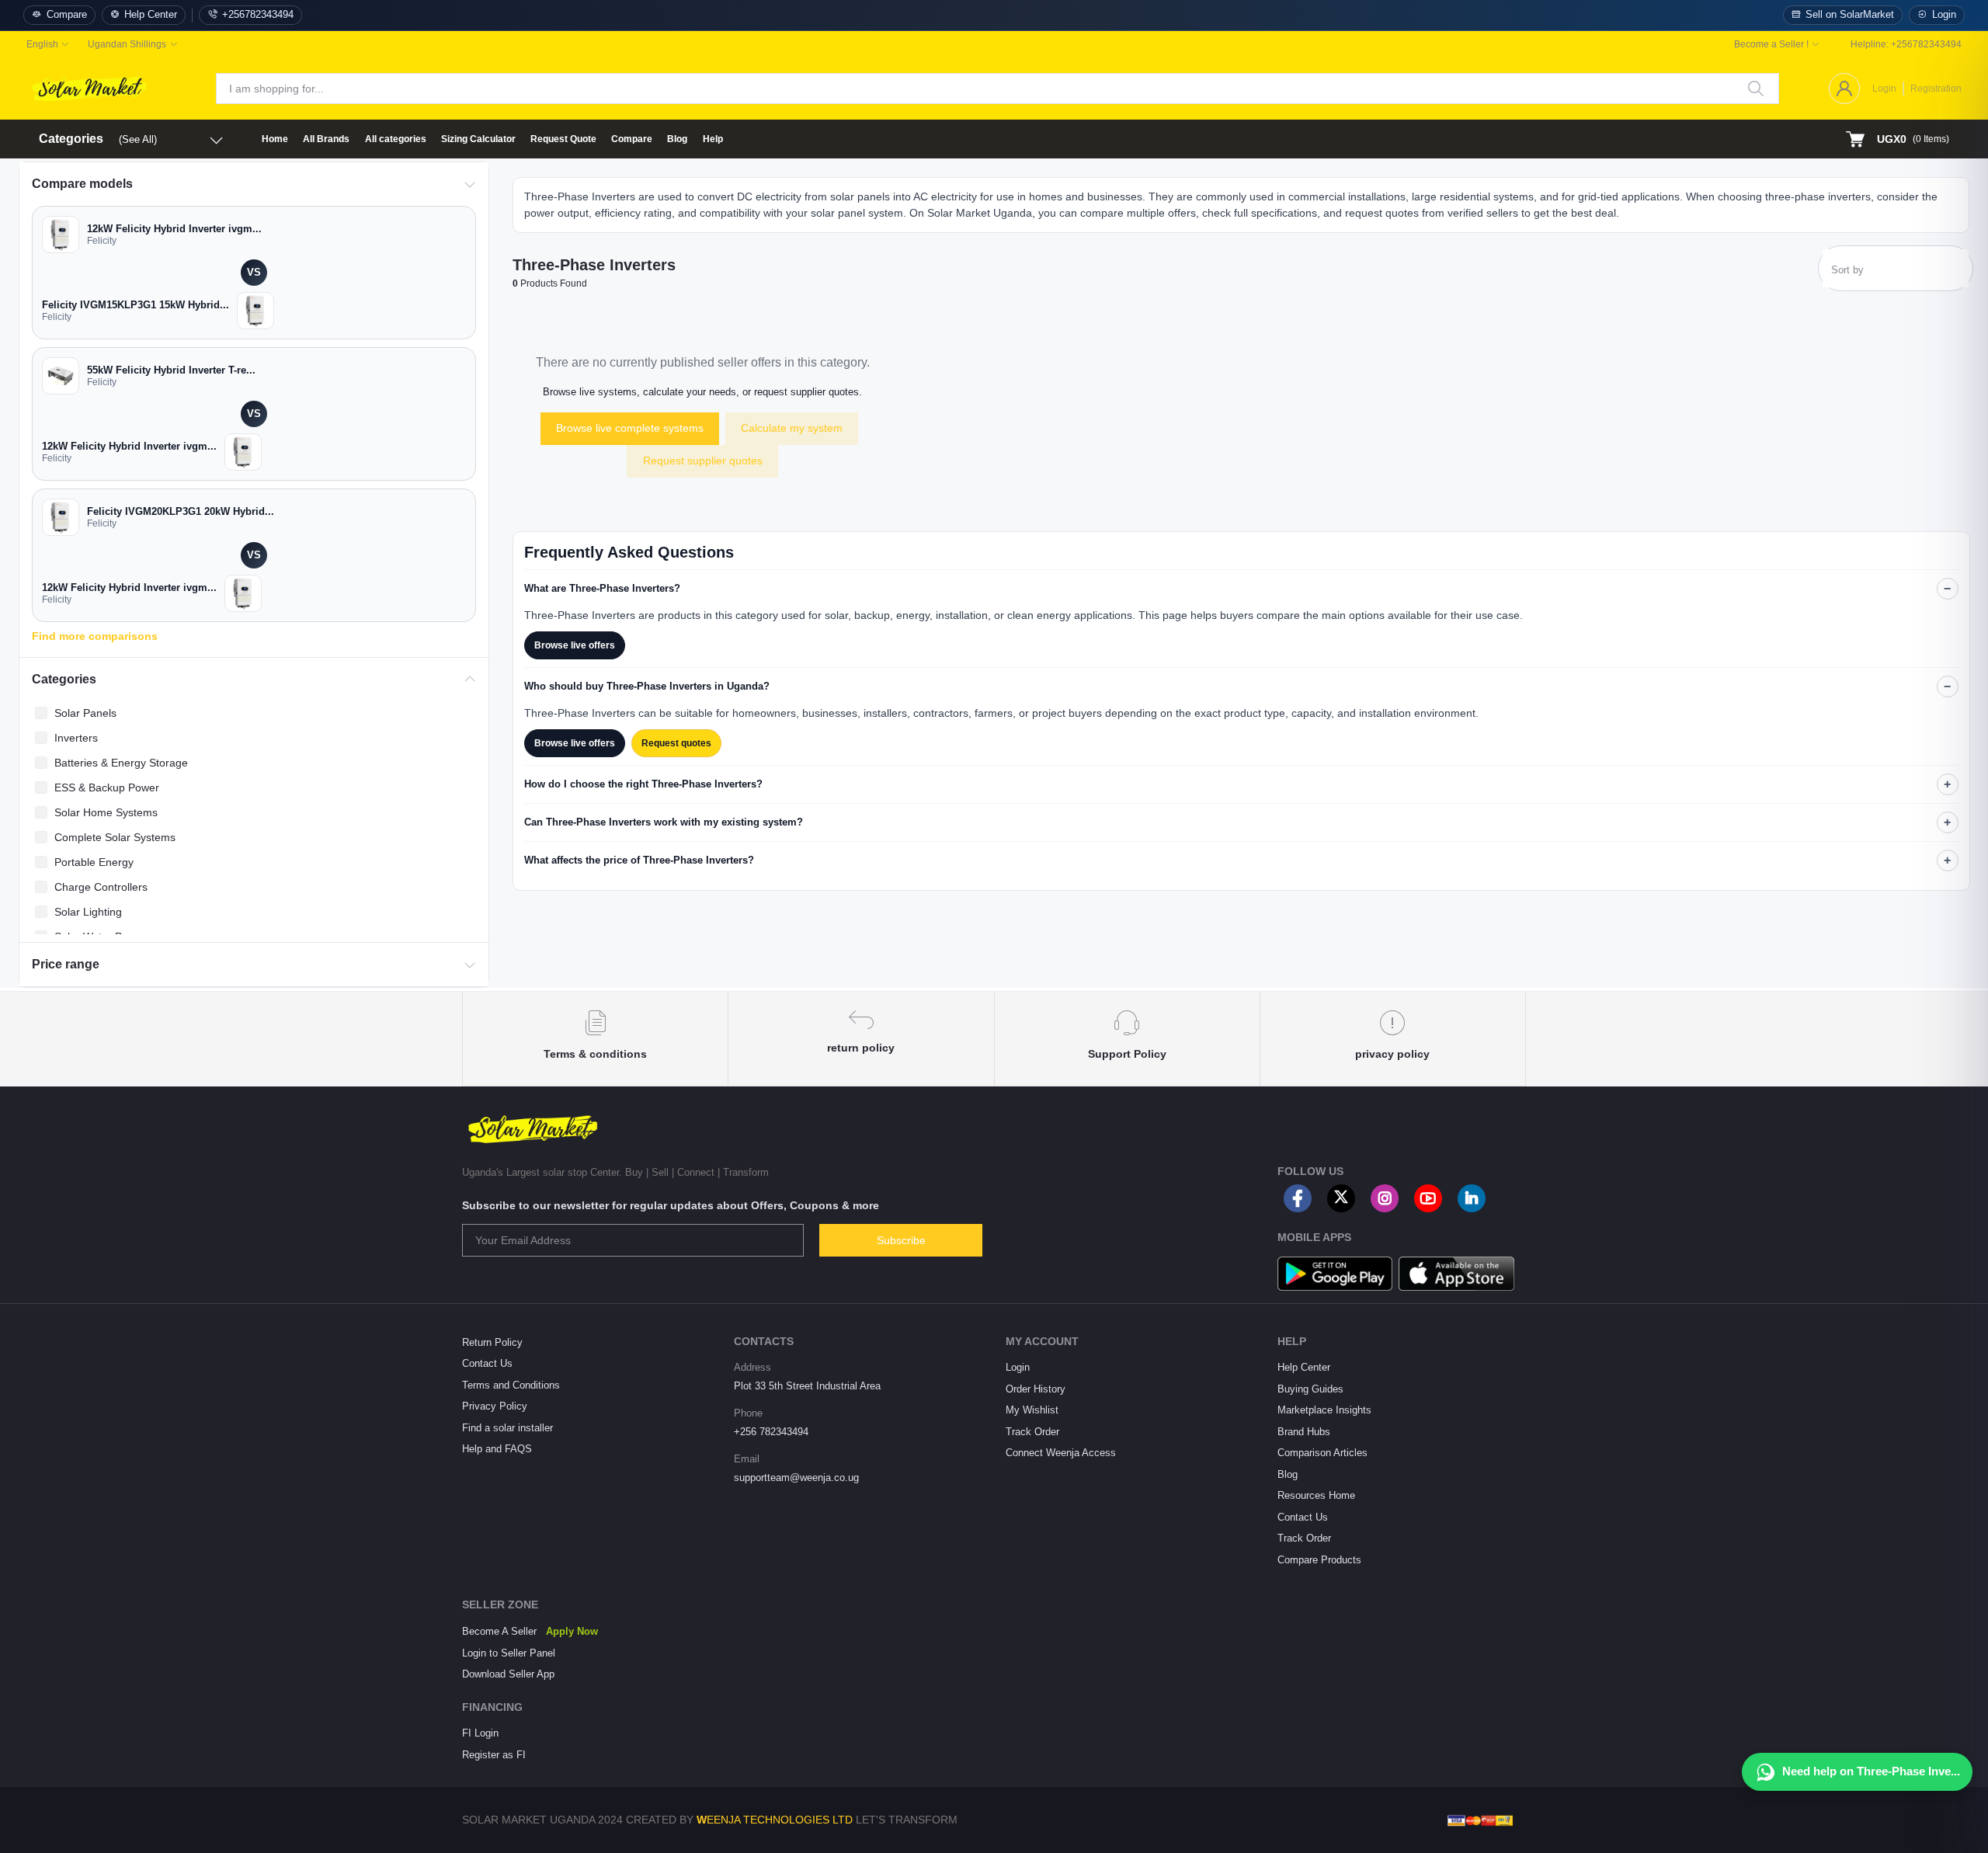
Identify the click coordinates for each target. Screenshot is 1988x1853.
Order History (1036, 1389)
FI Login (480, 1733)
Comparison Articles (1322, 1453)
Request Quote (563, 139)
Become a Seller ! (1771, 44)
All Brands (326, 139)
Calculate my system (792, 428)
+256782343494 (258, 15)
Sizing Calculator (478, 139)
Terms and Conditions (511, 1385)
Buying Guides (1310, 1389)
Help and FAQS (497, 1449)
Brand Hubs (1304, 1432)
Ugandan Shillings (127, 44)
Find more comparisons (95, 636)
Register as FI (494, 1755)
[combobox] (1896, 272)
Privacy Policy (495, 1406)
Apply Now (572, 1631)
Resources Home (1316, 1495)
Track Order (1032, 1432)
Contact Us (487, 1363)
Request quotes (676, 743)
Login (1944, 15)
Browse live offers (575, 645)
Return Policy (492, 1342)
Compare (67, 15)
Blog (677, 139)
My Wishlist (1032, 1410)
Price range (66, 964)
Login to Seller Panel (509, 1653)
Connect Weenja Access (1061, 1453)
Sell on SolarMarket (1850, 15)
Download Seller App (508, 1674)
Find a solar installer (507, 1428)
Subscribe (901, 1240)
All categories (396, 139)
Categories (64, 679)
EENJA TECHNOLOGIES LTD (780, 1820)
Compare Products (1319, 1560)
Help (713, 139)
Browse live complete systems (630, 428)
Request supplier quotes (703, 461)
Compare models (82, 184)
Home (275, 139)
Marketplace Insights (1324, 1410)
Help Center (151, 15)
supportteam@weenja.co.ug (796, 1478)
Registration (1936, 89)
